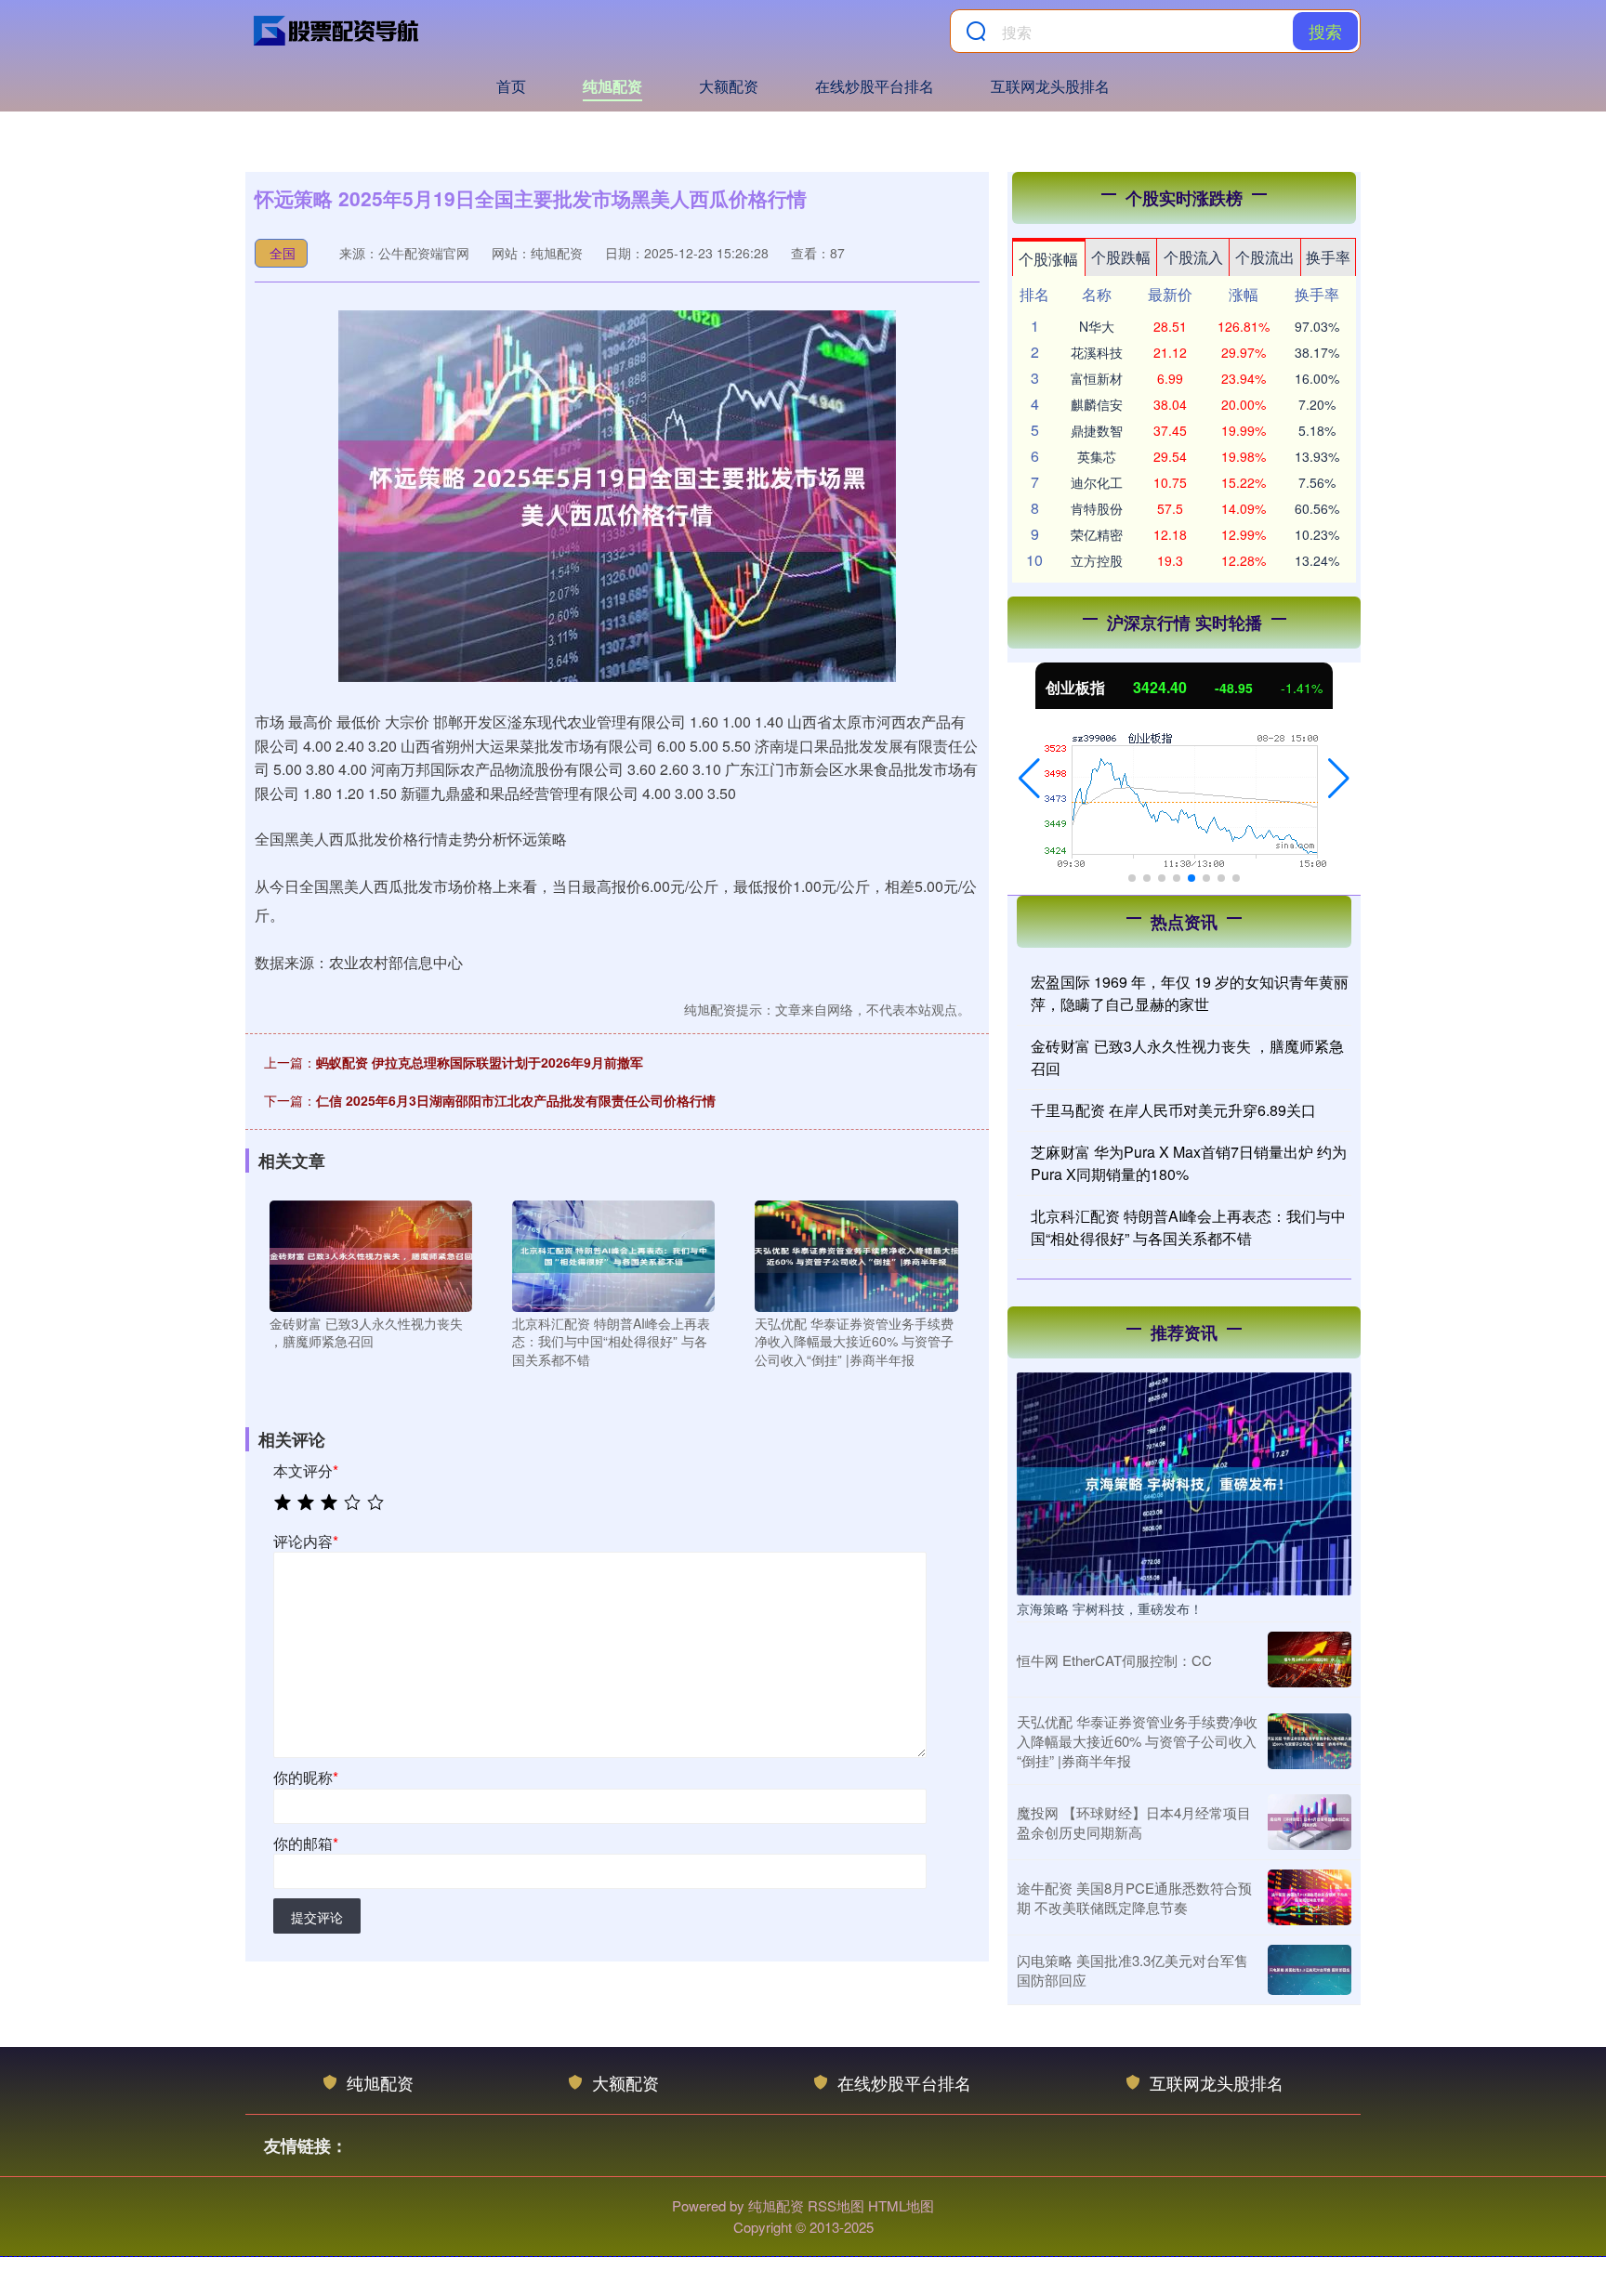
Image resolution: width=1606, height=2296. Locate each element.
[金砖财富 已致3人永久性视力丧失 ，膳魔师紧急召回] (371, 1253)
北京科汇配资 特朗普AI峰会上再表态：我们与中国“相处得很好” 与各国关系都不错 (1188, 1227)
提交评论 (317, 1917)
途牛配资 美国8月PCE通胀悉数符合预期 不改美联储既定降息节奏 (1134, 1897)
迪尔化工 (1097, 482)
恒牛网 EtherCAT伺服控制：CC (1114, 1660)
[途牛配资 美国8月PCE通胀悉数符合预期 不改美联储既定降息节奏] (1310, 1897)
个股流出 (1265, 257)
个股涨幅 (1048, 259)
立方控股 (1097, 560)
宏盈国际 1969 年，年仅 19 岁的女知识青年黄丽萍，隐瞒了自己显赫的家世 (1190, 993)
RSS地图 (836, 2205)
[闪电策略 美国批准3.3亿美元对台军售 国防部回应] (1310, 1970)
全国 (283, 253)
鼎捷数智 (1097, 430)
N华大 (1097, 326)
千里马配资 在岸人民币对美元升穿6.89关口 (1173, 1110)
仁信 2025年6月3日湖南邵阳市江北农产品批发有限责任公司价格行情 (516, 1100)
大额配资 (729, 86)
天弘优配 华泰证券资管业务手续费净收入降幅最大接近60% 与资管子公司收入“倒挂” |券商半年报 (1137, 1741)
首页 (511, 86)
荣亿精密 (1097, 534)
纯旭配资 (612, 86)
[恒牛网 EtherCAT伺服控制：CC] (1310, 1660)
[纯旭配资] (336, 31)
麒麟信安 (1097, 404)
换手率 (1328, 257)
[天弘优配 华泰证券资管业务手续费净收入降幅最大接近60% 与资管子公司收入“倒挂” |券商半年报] (856, 1253)
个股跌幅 (1121, 257)
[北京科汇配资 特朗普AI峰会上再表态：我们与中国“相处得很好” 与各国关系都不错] (613, 1253)
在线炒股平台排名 (875, 86)
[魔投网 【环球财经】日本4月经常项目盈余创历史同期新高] (1310, 1822)
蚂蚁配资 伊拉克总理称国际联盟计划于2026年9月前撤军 (480, 1062)
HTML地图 (901, 2205)
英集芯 (1097, 456)
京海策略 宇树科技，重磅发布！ (1110, 1608)
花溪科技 (1097, 352)
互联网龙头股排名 (1050, 86)
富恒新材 (1097, 378)
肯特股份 (1097, 508)
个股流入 (1193, 257)
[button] (1029, 779)
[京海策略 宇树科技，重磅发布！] (1184, 1482)
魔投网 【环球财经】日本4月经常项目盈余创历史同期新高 (1134, 1822)
